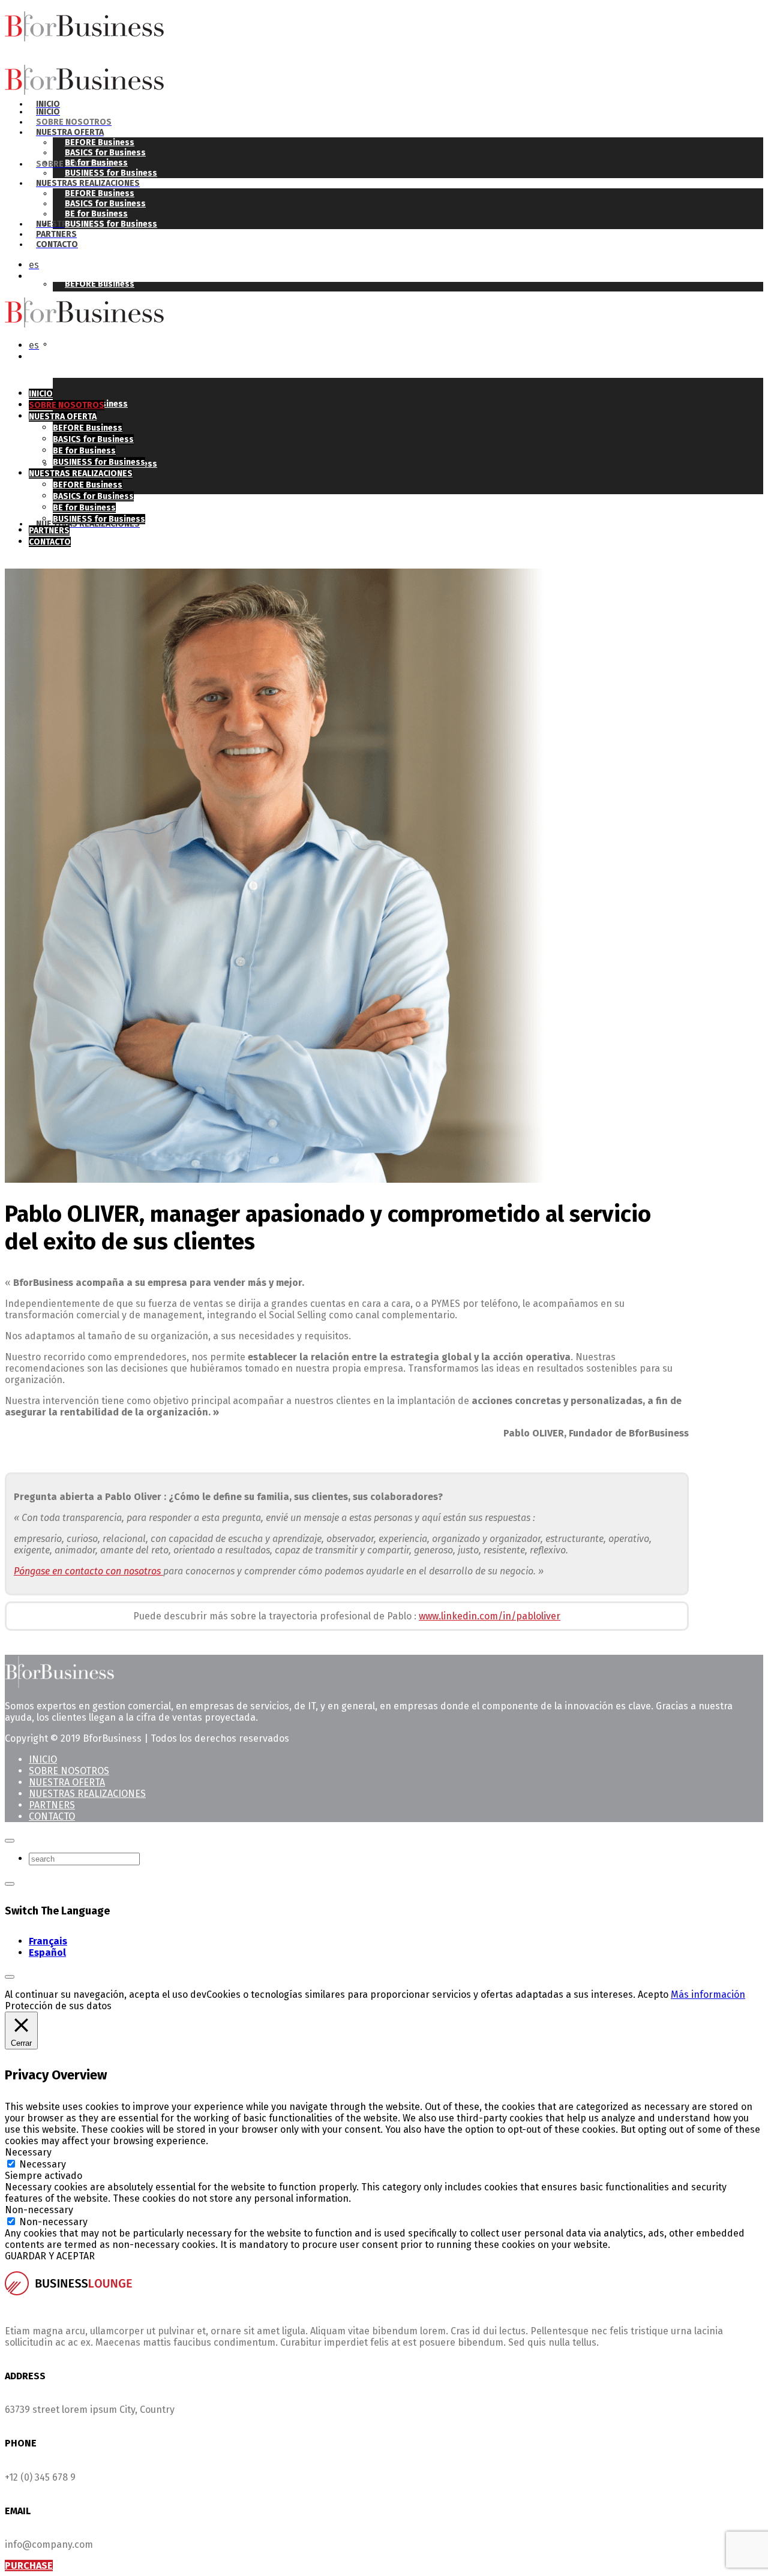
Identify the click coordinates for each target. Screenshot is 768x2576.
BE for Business (96, 163)
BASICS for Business (105, 344)
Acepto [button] (653, 1995)
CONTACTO (52, 1816)
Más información (708, 1995)
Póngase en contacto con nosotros (88, 1571)
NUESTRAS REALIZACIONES (87, 1794)
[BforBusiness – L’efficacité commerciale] (133, 38)
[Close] (10, 1841)
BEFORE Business (100, 284)
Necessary (43, 2164)
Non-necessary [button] (39, 2210)
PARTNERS (52, 1805)
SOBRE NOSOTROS (69, 1771)
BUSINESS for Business (111, 224)
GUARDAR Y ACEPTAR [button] (50, 2256)
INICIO (43, 1759)
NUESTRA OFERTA (67, 1782)
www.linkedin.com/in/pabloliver (490, 1616)
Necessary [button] (28, 2152)
